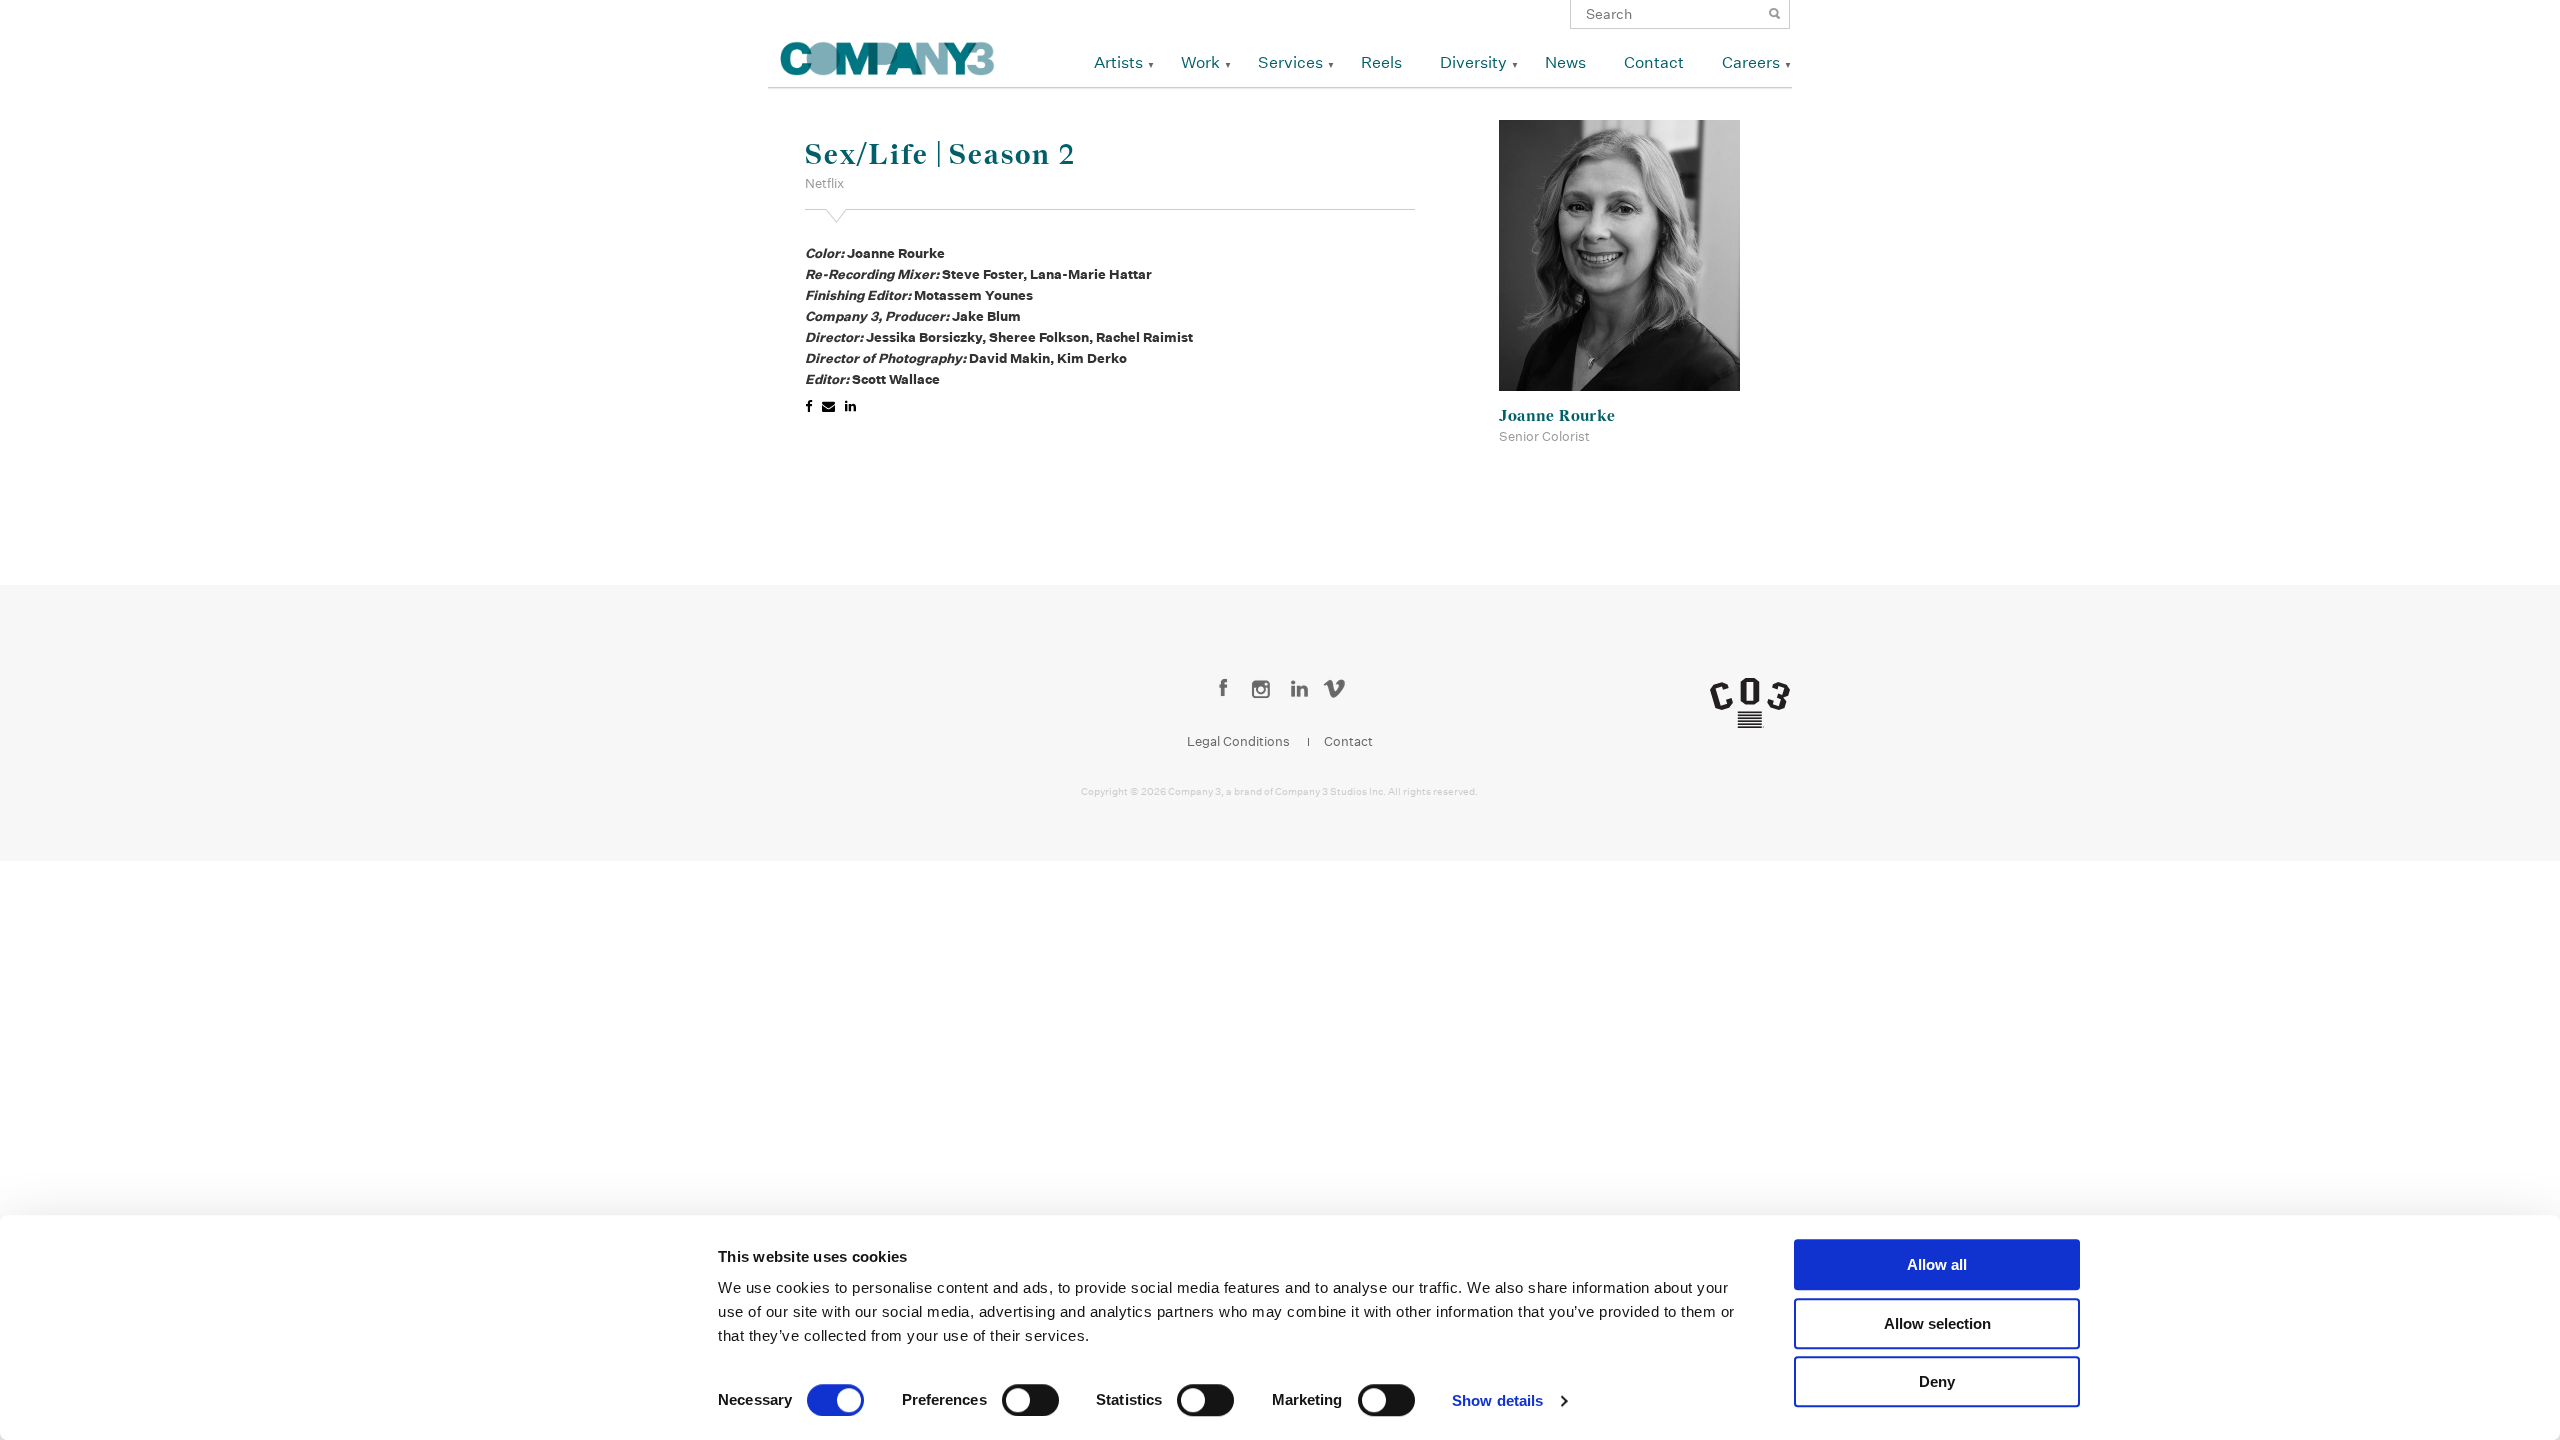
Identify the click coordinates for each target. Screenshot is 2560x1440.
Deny (1937, 1381)
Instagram (1261, 690)
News (1565, 62)
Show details (1497, 1400)
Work (1200, 62)
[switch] (1030, 1400)
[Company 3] (887, 55)
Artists (1118, 62)
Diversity (1473, 62)
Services (1290, 62)
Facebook (1223, 690)
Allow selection (1937, 1323)
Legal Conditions (1238, 741)
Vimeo (1337, 690)
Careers (1751, 62)
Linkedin (1299, 690)
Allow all (1937, 1264)
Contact (1654, 62)
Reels (1381, 62)
